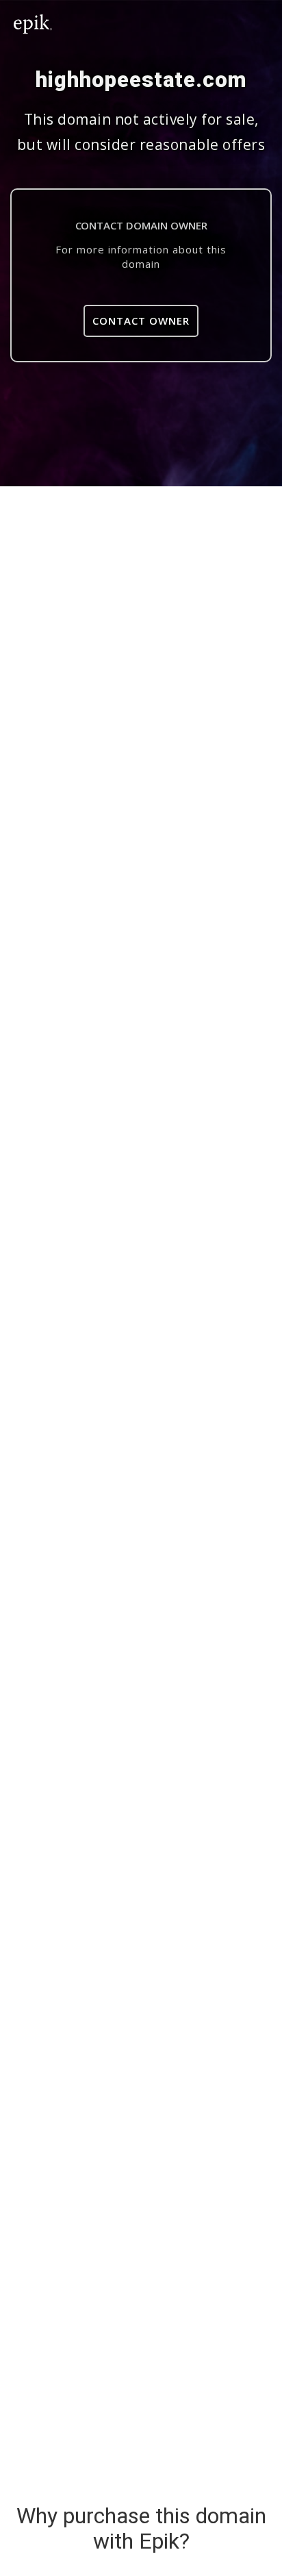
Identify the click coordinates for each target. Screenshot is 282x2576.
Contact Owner (141, 321)
